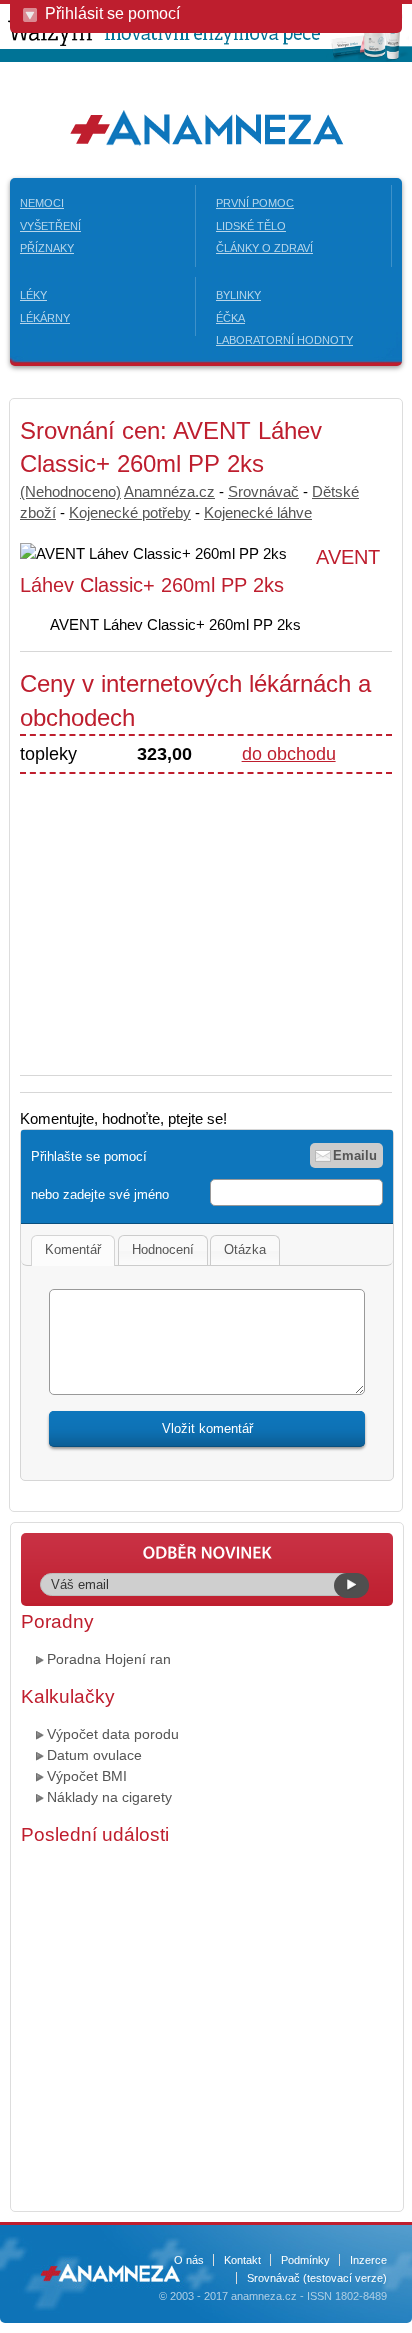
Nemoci (42, 203)
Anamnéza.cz (169, 491)
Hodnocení (163, 1249)
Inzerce (368, 2260)
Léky (33, 295)
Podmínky (305, 2260)
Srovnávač (263, 491)
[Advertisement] (188, 914)
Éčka (230, 318)
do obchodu (289, 754)
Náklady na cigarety (109, 1797)
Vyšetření (50, 226)
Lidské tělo (251, 226)
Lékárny (45, 318)
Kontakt (242, 2260)
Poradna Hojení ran (109, 1659)
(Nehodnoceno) (70, 491)
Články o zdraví (264, 248)
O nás (189, 2260)
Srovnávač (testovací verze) (317, 2278)
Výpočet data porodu (113, 1734)
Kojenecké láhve (258, 512)
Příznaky (47, 248)
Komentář (73, 1249)
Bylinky (238, 295)
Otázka (245, 1249)
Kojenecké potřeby (130, 512)
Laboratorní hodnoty (284, 340)
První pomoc (255, 203)
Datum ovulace (94, 1755)
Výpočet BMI (87, 1776)
